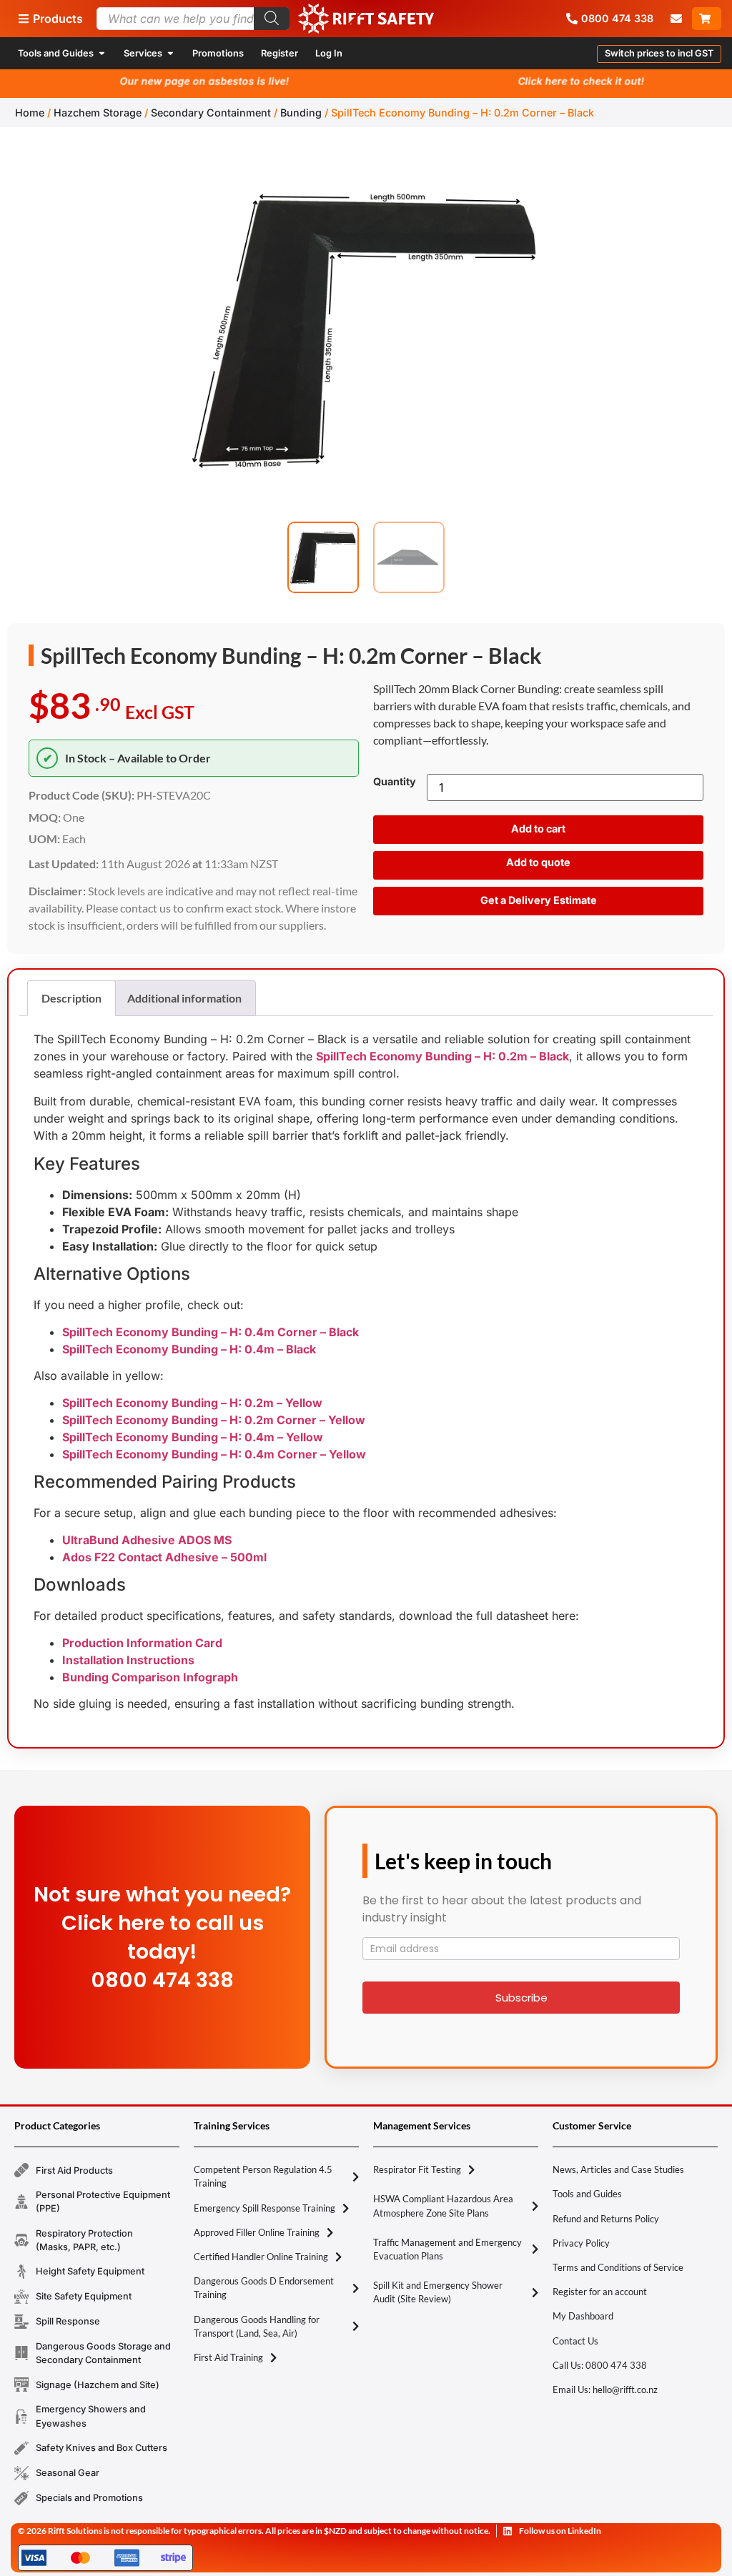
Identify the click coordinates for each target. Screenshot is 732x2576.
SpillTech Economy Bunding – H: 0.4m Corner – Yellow (214, 1454)
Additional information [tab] (184, 998)
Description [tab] (71, 998)
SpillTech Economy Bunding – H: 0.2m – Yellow (192, 1403)
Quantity (395, 782)
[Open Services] (170, 53)
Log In (329, 53)
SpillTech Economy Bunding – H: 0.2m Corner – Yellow (214, 1420)
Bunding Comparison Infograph (150, 1677)
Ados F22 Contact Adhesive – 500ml (164, 1557)
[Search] (272, 19)
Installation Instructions (128, 1660)
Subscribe (521, 1998)
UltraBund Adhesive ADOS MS (147, 1540)
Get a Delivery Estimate (539, 900)
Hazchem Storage (98, 113)
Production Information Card (142, 1643)
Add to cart (538, 829)
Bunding (301, 113)
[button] (659, 54)
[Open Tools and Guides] (102, 53)
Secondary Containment (211, 113)
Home (30, 113)
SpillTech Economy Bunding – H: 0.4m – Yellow (193, 1437)
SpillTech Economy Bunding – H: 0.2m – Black (442, 1056)
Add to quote (538, 862)
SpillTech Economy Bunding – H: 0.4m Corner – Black (211, 1332)
